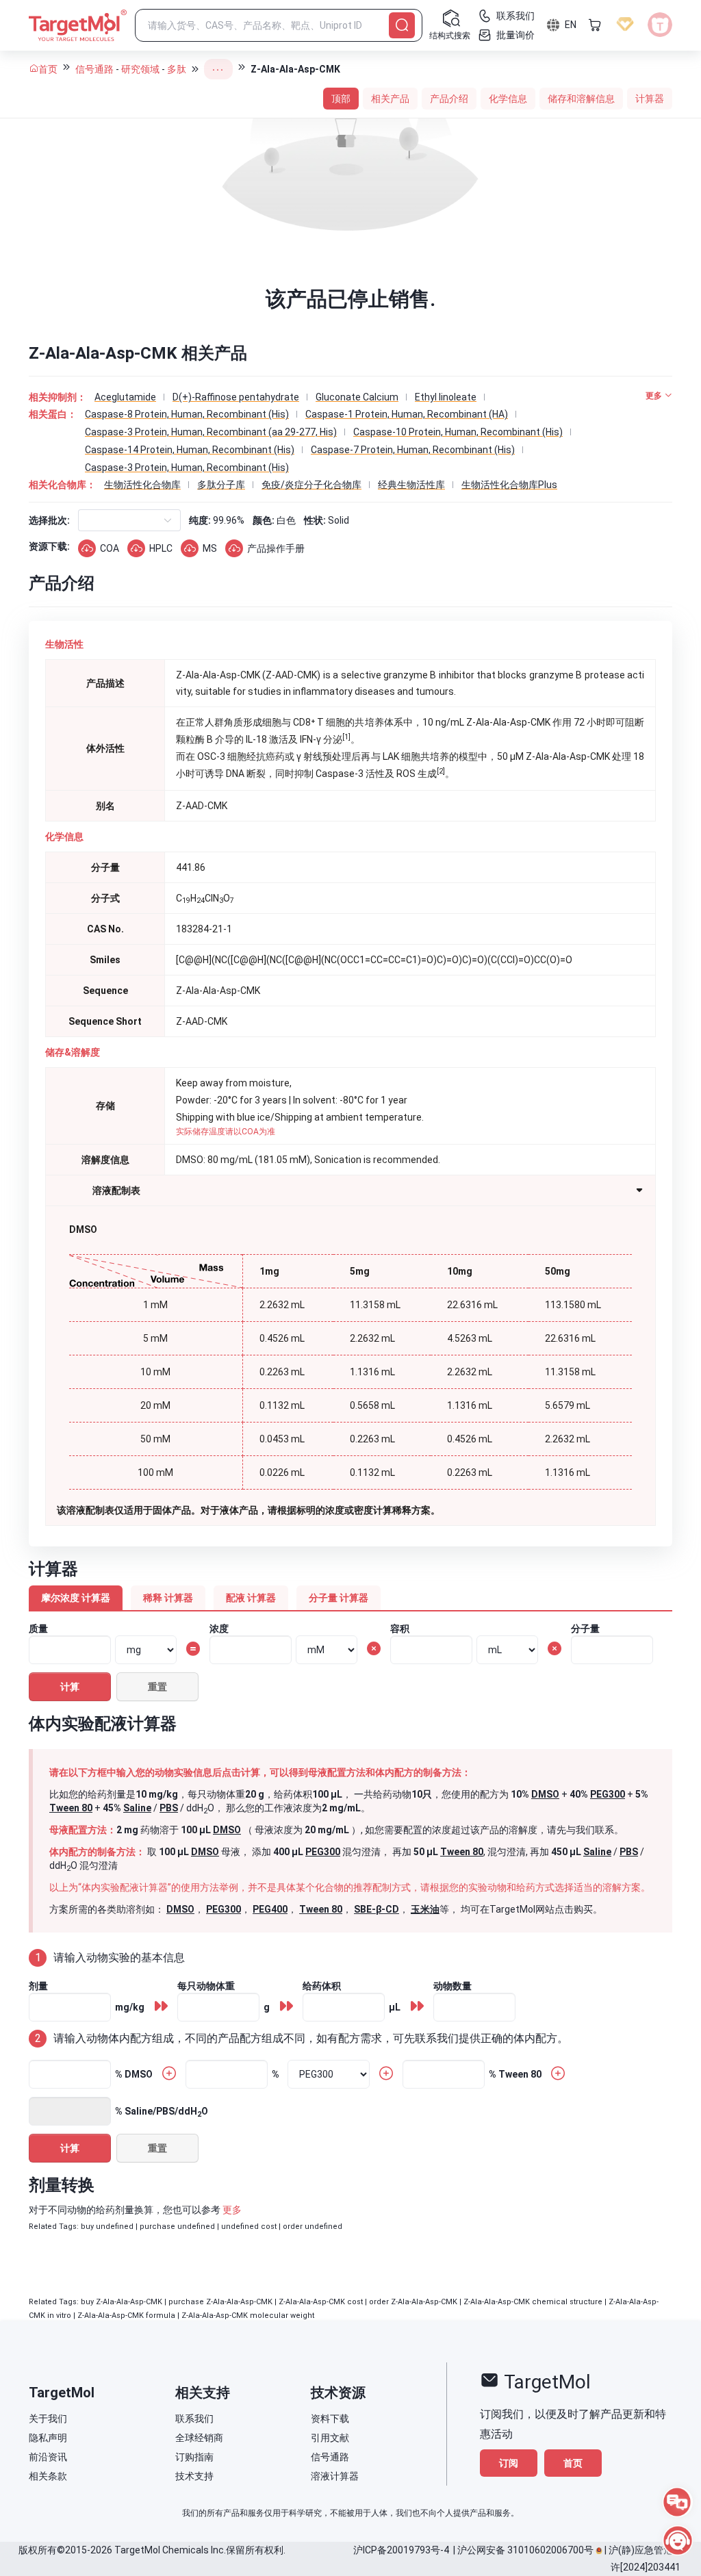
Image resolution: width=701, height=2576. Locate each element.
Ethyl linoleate (446, 397)
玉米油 (425, 1909)
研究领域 (140, 69)
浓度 (219, 1629)
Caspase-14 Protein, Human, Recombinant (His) (190, 450)
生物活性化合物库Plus (509, 485)
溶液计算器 (335, 2476)
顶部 (341, 99)
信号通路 (94, 69)
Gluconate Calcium (357, 397)
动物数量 (453, 1986)
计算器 (650, 99)
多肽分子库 (221, 485)
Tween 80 (71, 1808)
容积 (400, 1629)
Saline (137, 1808)
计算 (70, 1687)
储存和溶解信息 (581, 99)
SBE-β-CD (377, 1909)
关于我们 (48, 2419)
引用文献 (330, 2438)
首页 (48, 69)
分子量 (585, 1629)
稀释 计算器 (168, 1598)
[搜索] (402, 25)
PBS (169, 1808)
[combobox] (90, 520)
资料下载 (330, 2419)
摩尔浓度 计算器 (76, 1598)
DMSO (545, 1794)
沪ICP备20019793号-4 (401, 2550)
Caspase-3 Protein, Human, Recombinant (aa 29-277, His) (211, 432)
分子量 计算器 (339, 1598)
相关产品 (390, 99)
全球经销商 (199, 2438)
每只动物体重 (206, 1986)
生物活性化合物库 (142, 485)
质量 (38, 1629)
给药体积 (322, 1986)
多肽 (177, 69)
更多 (232, 2210)
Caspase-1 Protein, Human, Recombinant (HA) (407, 414)
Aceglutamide (125, 397)
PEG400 (270, 1909)
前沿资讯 (48, 2457)
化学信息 (508, 99)
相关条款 (48, 2476)
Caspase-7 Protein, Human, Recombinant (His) (413, 450)
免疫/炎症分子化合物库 (311, 485)
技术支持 (194, 2476)
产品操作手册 (276, 548)
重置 (157, 1687)
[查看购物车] (595, 25)
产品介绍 (449, 99)
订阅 (509, 2463)
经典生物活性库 (411, 485)
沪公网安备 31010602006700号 (525, 2550)
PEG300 (608, 1794)
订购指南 (194, 2457)
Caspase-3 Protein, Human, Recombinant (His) (187, 468)
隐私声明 (48, 2438)
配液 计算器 (251, 1598)
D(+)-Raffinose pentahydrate (236, 397)
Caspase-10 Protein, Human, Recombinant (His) (458, 432)
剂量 (38, 1986)
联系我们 (194, 2419)
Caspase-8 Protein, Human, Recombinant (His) (187, 414)
